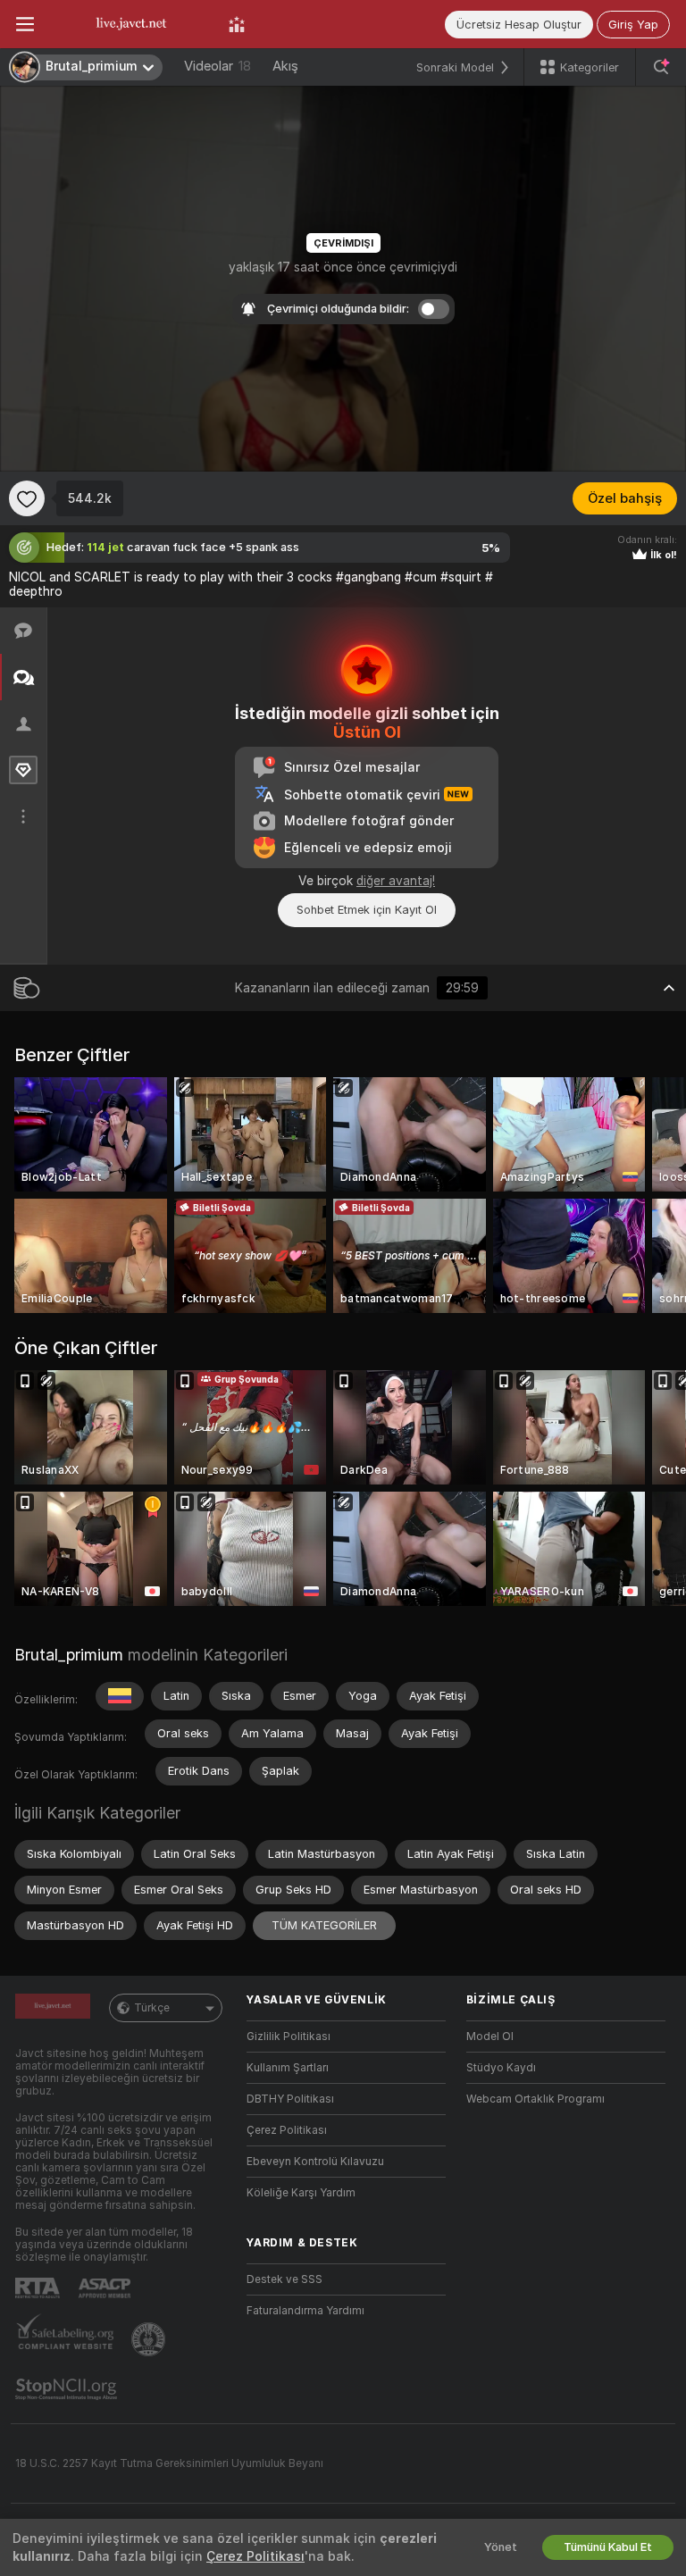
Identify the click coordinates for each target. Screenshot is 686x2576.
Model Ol (490, 2037)
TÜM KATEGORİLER (324, 1925)
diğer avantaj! (396, 881)
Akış (285, 66)
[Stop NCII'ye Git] (68, 2389)
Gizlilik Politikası (289, 2037)
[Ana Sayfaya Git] (131, 24)
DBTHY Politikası (290, 2099)
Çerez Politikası (287, 2130)
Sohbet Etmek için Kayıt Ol (367, 910)
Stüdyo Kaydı (501, 2068)
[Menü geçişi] (25, 24)
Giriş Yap (633, 25)
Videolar (218, 66)
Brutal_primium (69, 1655)
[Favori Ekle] (27, 498)
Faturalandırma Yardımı (305, 2311)
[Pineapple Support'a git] (150, 2339)
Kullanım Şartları (288, 2068)
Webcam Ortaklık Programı (535, 2099)
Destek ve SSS (284, 2279)
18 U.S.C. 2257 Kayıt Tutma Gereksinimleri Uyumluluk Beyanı (169, 2463)
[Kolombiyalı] (120, 1696)
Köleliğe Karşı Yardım (301, 2193)
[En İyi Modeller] (237, 24)
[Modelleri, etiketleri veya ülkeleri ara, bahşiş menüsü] (661, 67)
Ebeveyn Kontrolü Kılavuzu (315, 2162)
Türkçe (152, 2008)
